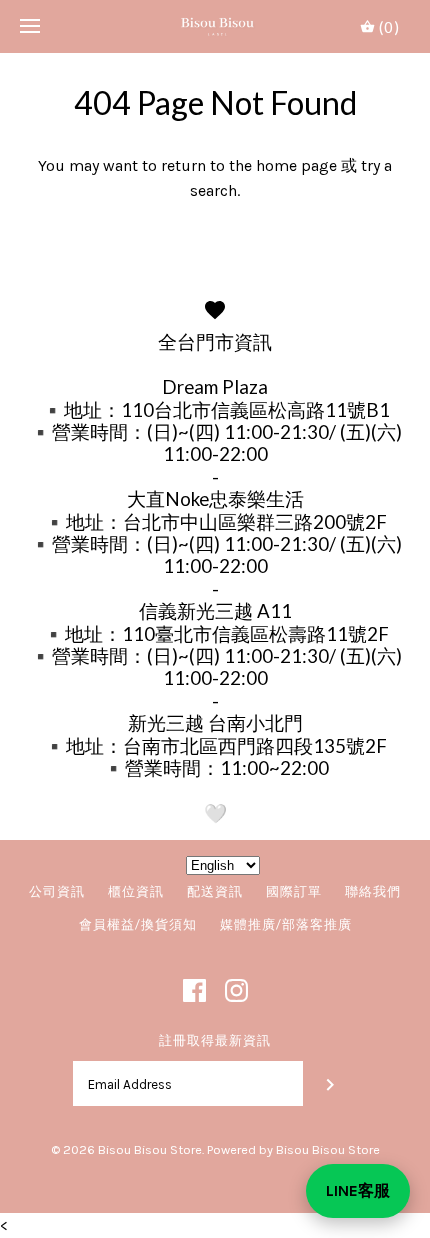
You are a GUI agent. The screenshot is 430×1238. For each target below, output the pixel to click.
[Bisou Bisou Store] (215, 26)
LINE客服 (358, 1190)
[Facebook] (194, 990)
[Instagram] (236, 990)
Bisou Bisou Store (150, 1149)
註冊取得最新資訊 (215, 1040)
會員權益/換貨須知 (138, 924)
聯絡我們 (373, 891)
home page (296, 165)
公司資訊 (57, 891)
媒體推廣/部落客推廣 (286, 924)
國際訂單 (294, 891)
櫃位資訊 (136, 891)
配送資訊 (215, 891)
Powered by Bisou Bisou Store (293, 1149)
